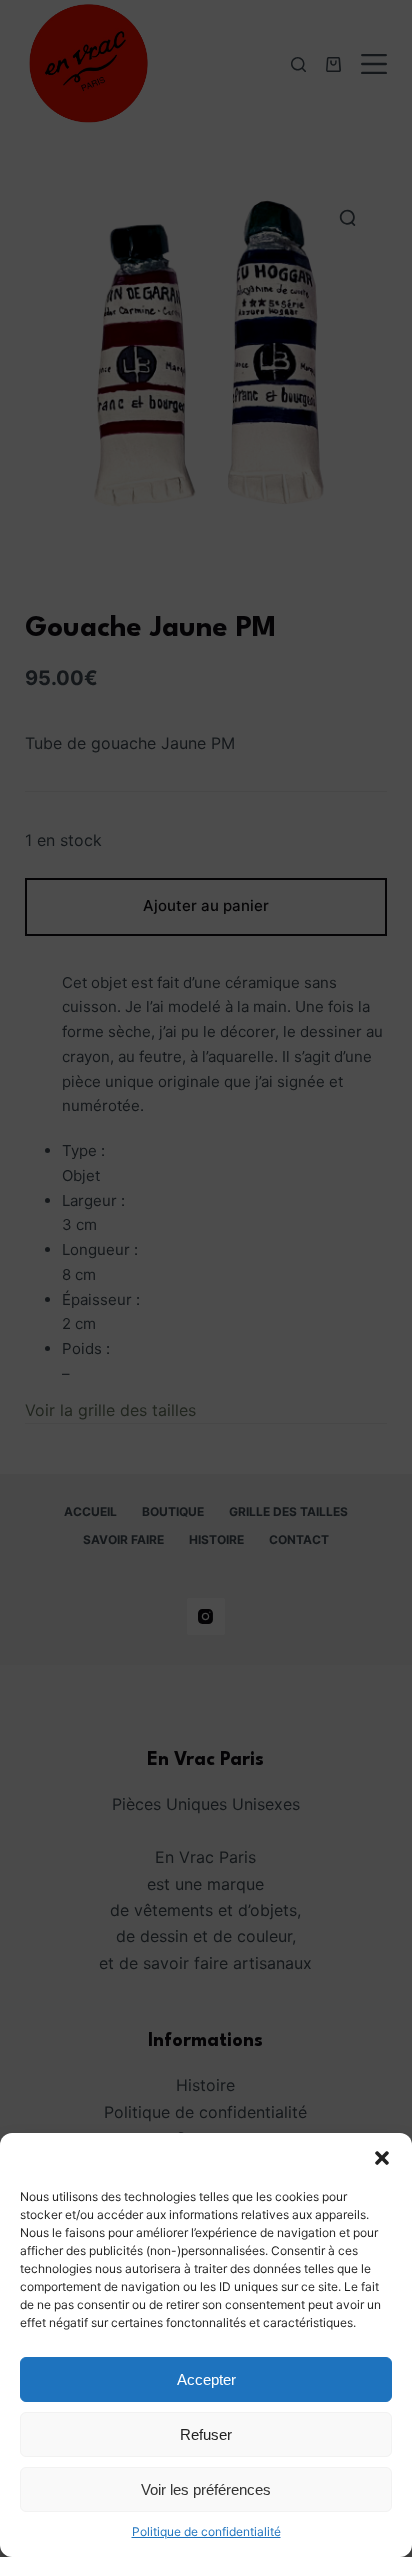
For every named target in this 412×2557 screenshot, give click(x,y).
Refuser (206, 2434)
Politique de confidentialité (206, 2531)
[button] (382, 2158)
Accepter (206, 2379)
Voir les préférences (206, 2489)
